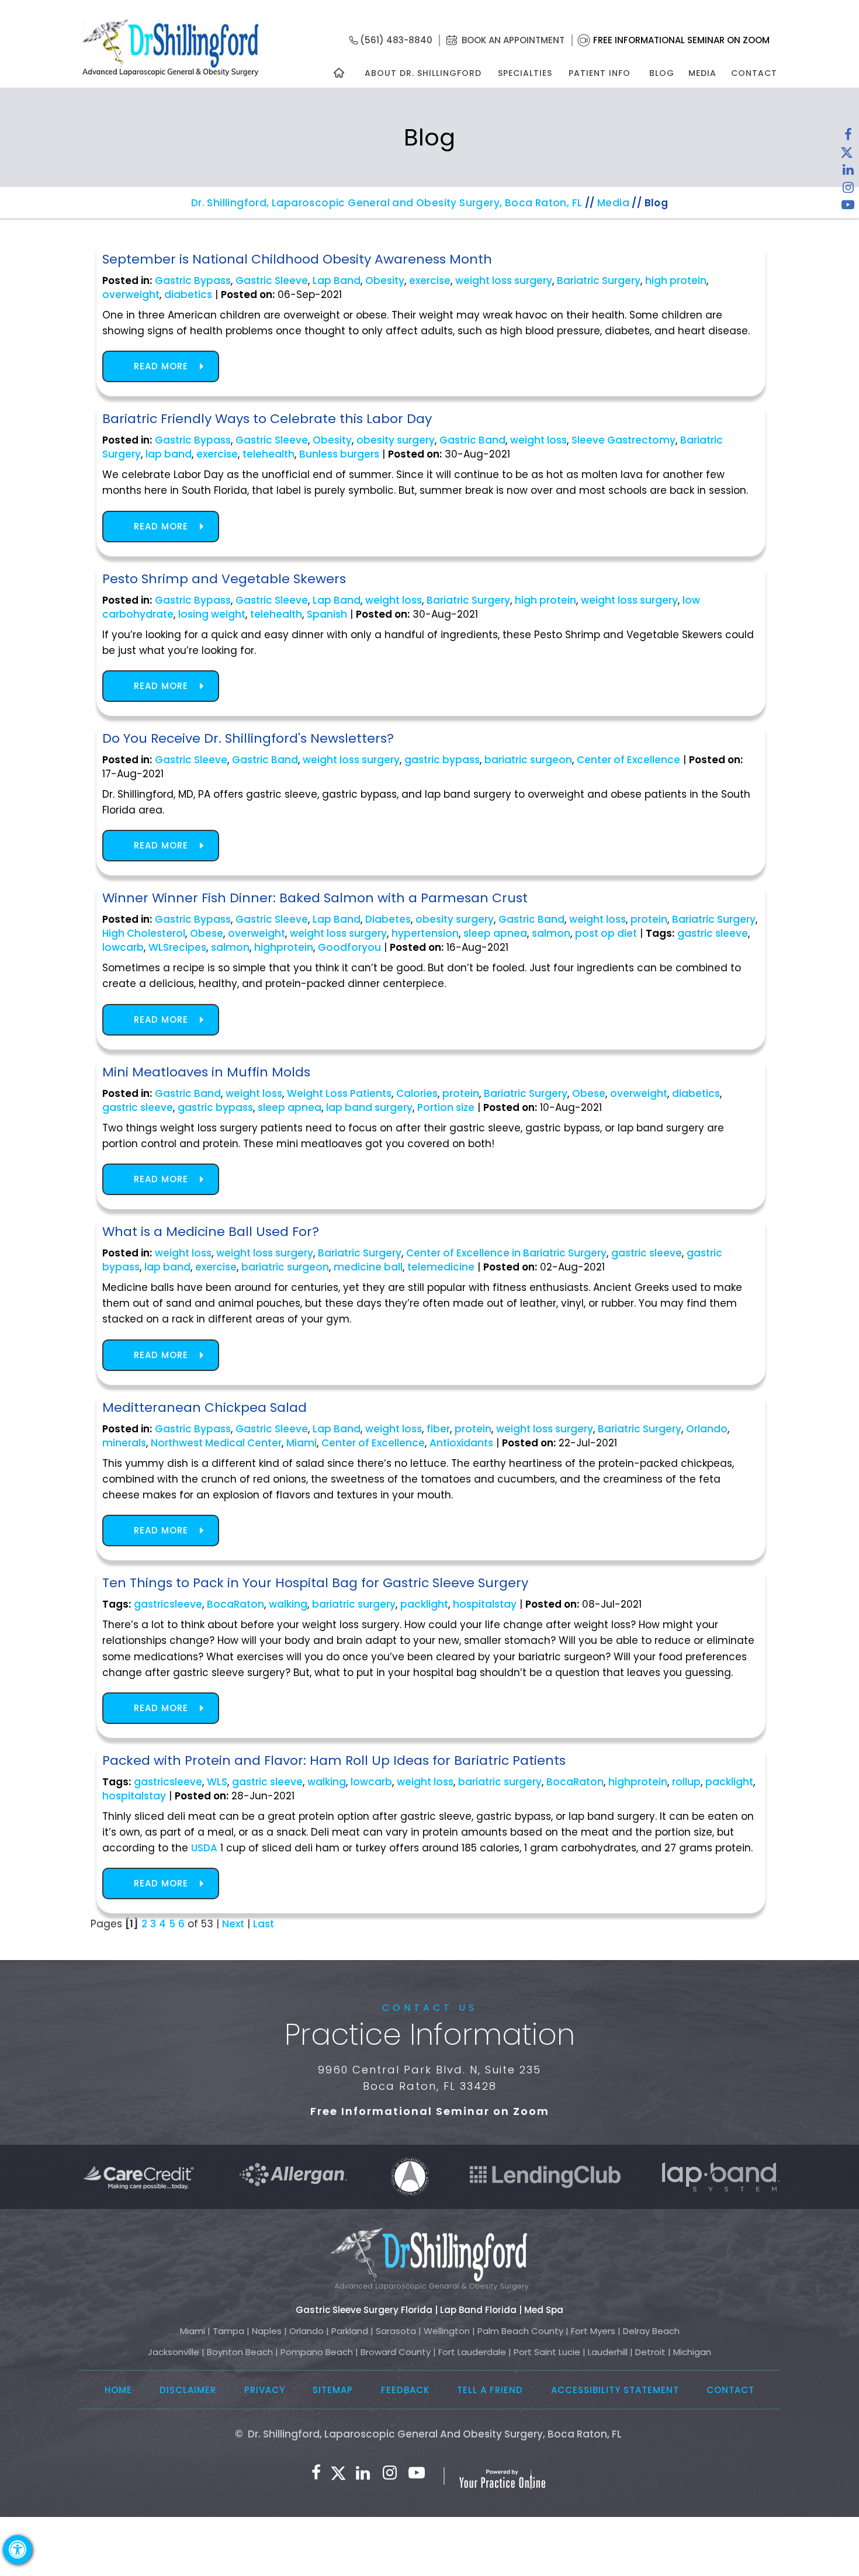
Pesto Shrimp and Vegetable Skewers (224, 579)
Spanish (327, 614)
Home (118, 2390)
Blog (662, 73)
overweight (131, 295)
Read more (161, 366)
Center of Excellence (628, 760)
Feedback (405, 2390)
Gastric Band (472, 440)
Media (702, 73)
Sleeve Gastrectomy (624, 440)
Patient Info (600, 73)
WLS (217, 1782)
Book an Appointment (513, 40)
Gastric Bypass (193, 281)
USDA (204, 1848)
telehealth (269, 454)
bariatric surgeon (528, 760)
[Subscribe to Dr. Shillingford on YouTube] (848, 207)
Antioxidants (461, 1443)
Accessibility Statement (615, 2390)
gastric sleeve (713, 933)
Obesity (385, 281)
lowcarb (123, 947)
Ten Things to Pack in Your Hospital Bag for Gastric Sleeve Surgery (315, 1583)
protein (649, 919)
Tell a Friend (490, 2390)
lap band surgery (369, 1107)
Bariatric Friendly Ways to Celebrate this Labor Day (267, 419)
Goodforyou (349, 947)
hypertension (425, 933)
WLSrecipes (177, 947)
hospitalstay (485, 1604)
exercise (430, 281)
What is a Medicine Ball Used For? (211, 1232)
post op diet (606, 933)
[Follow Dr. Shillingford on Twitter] (847, 155)
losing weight (212, 614)
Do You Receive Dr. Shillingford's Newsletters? (248, 738)
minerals (124, 1443)
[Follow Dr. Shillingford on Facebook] (848, 137)
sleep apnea (495, 933)
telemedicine (441, 1267)
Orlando (707, 1429)
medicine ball (368, 1267)
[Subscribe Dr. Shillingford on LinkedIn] (848, 172)
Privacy (265, 2390)
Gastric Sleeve (272, 281)
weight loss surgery (504, 281)
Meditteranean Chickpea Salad (205, 1408)
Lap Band (337, 281)
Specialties (524, 73)
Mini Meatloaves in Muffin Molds (206, 1072)
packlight (424, 1604)
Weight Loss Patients (339, 1093)
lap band (169, 454)
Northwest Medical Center (216, 1443)
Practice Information (430, 2035)
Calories (417, 1093)
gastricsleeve (168, 1604)
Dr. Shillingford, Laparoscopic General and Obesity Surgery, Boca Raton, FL (387, 203)
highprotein (284, 947)
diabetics (188, 295)
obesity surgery (396, 440)
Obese (207, 933)
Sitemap (333, 2390)
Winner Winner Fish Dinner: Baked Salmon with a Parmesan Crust (315, 898)
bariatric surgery (354, 1604)
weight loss (538, 440)
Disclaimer (188, 2390)
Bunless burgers (339, 454)
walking (288, 1604)
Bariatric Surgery (599, 281)
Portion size (446, 1107)
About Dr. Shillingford (423, 73)
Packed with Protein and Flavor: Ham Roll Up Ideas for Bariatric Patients (334, 1760)
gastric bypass (442, 760)
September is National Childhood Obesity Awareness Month (297, 259)
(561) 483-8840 (396, 40)
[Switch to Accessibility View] (18, 2550)
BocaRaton (235, 1604)
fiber (438, 1429)
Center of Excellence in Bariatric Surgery (506, 1253)
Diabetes (388, 919)
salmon (551, 933)
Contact (754, 73)
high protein (676, 281)
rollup (686, 1782)
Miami (302, 1443)
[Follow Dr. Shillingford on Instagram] (848, 190)
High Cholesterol (144, 933)
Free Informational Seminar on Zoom (681, 40)
